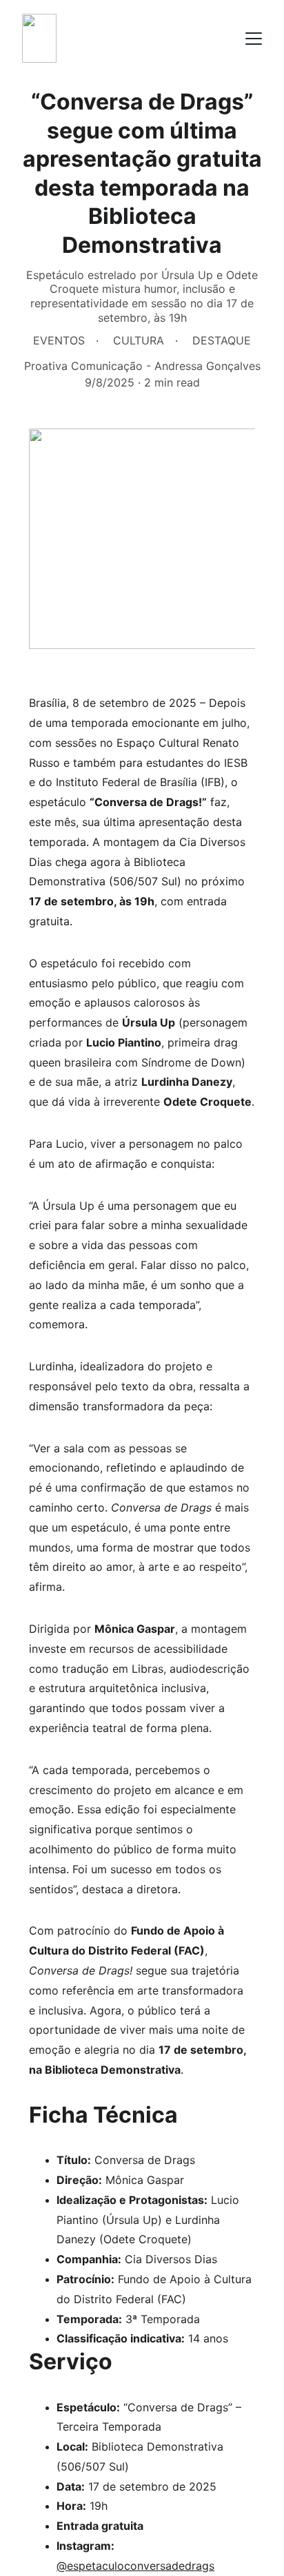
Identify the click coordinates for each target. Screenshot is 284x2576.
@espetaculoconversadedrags (135, 2566)
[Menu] (254, 39)
